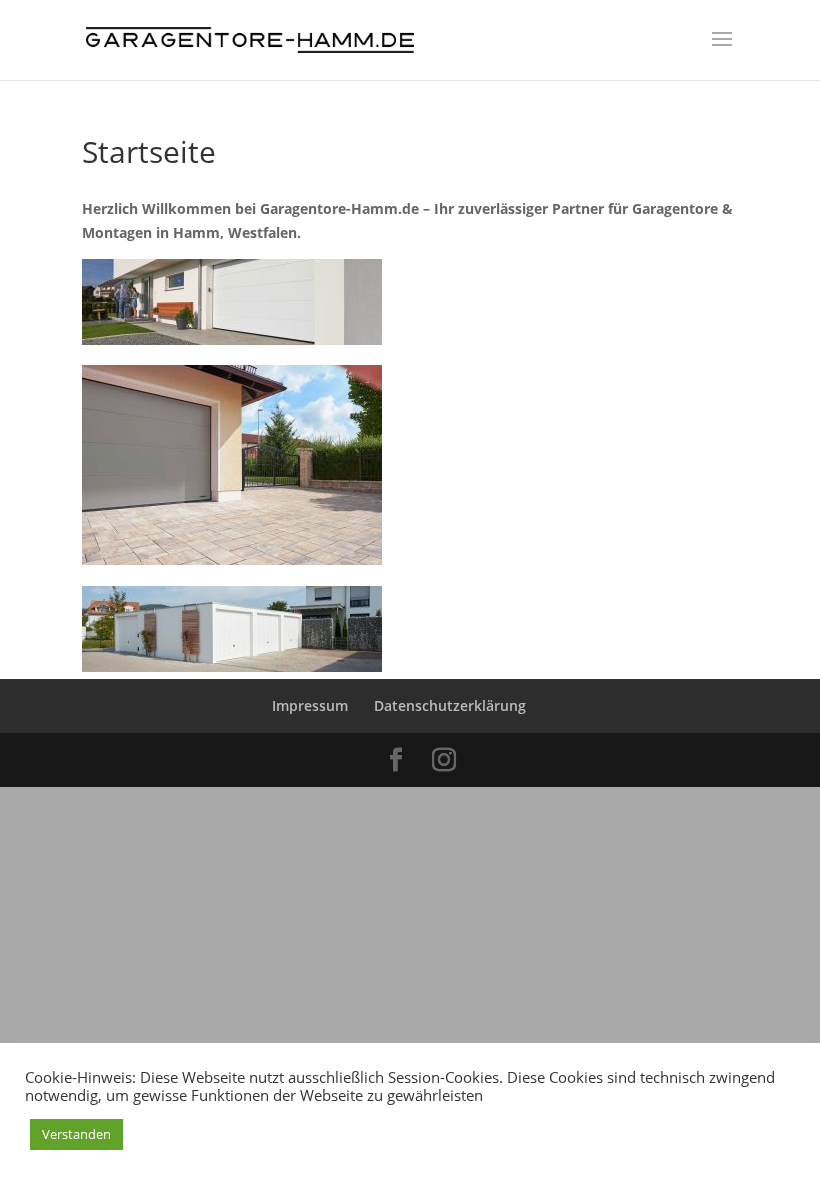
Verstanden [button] (76, 1134)
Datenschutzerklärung (450, 705)
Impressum (310, 705)
